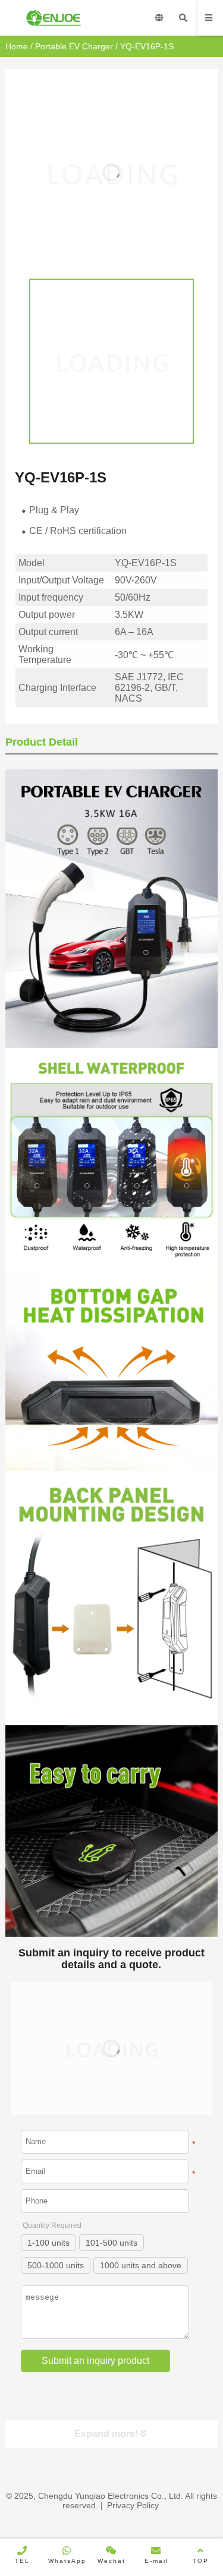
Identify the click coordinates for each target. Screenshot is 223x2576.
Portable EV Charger (74, 46)
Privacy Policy (133, 2505)
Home (17, 46)
